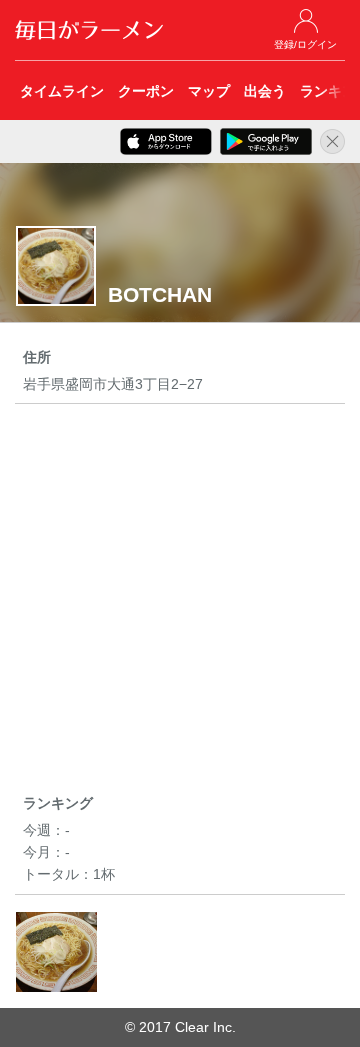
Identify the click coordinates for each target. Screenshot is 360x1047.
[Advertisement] (180, 602)
